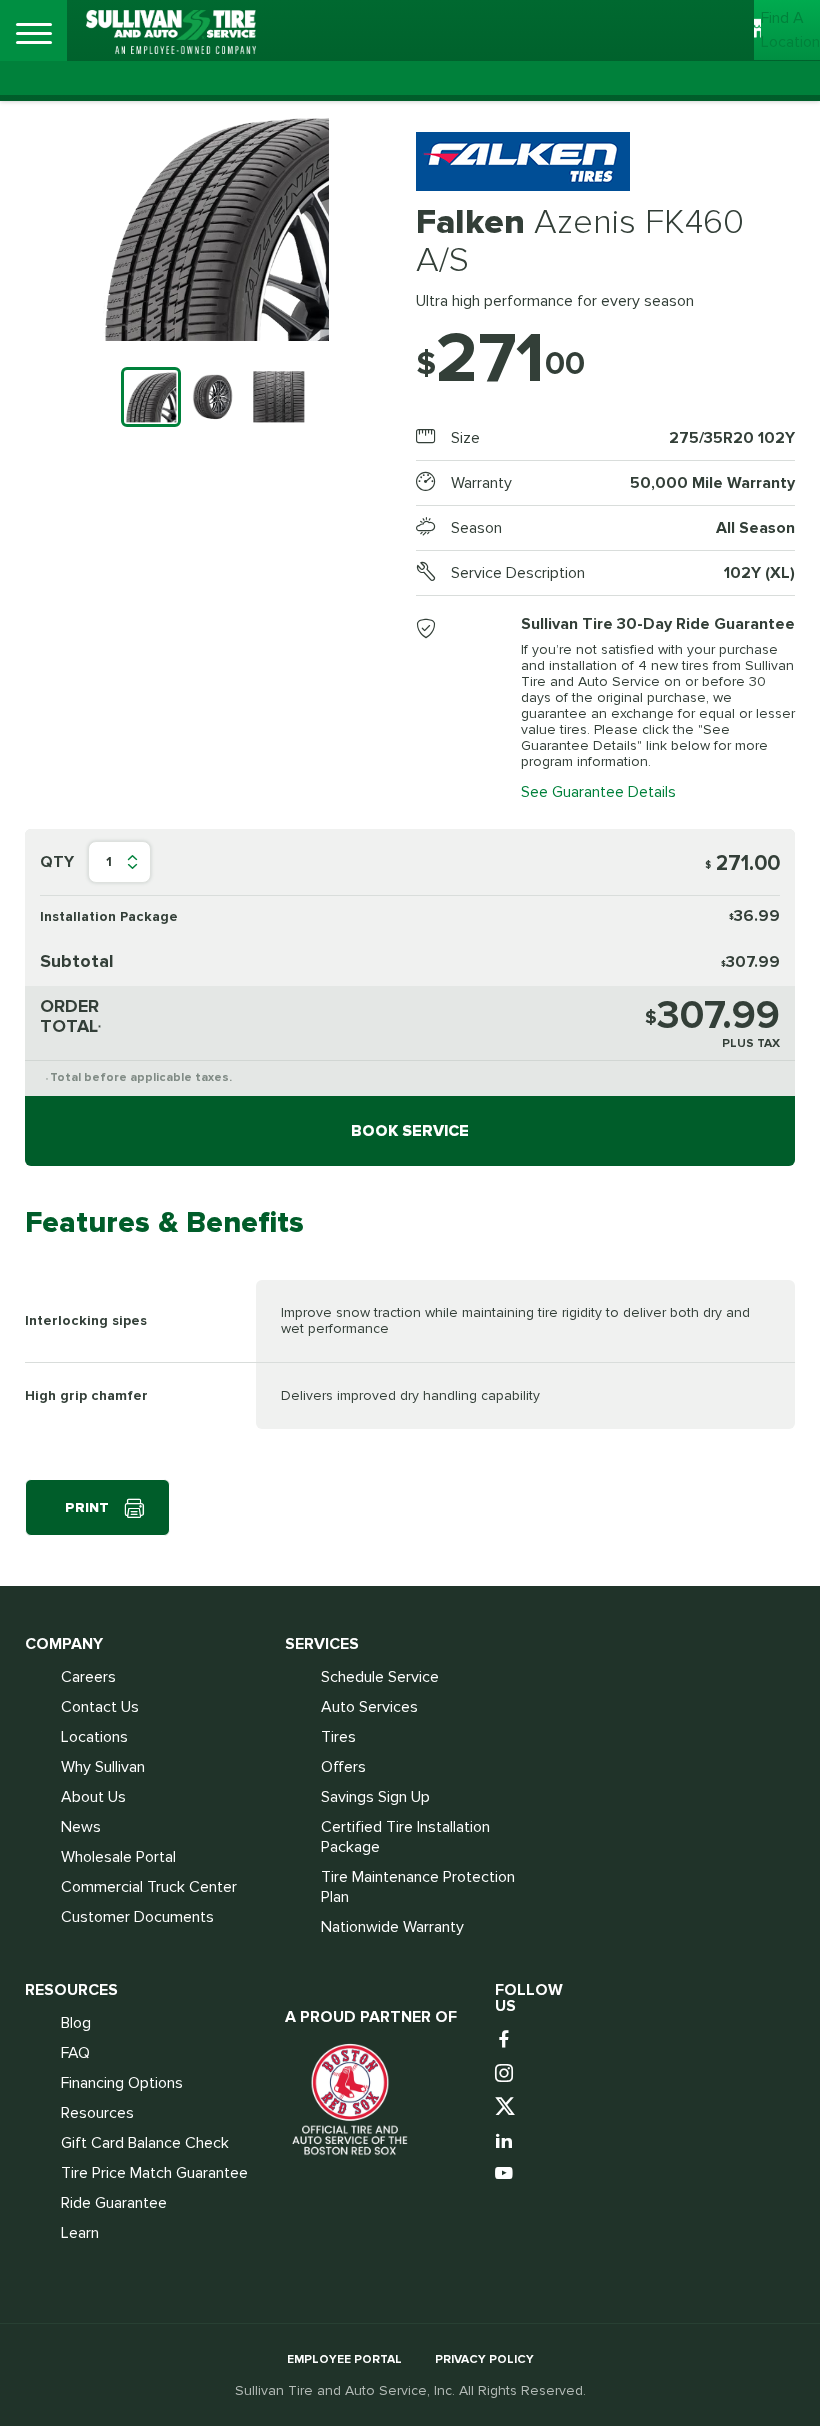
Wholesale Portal (118, 1857)
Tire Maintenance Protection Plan (418, 1887)
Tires (338, 1737)
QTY (57, 862)
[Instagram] (506, 2074)
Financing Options (122, 2083)
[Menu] (33, 33)
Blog (76, 2023)
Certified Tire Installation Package (405, 1837)
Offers (343, 1767)
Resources (97, 2113)
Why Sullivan (103, 1767)
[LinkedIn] (506, 2141)
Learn (80, 2233)
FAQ (75, 2053)
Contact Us (100, 1707)
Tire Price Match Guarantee (154, 2173)
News (81, 1827)
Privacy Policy (484, 2359)
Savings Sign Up (375, 1797)
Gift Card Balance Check (145, 2143)
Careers (88, 1677)
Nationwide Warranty (392, 1927)
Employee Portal (344, 2359)
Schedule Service (380, 1677)
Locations (94, 1737)
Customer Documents (137, 1917)
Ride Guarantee (114, 2203)
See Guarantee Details (598, 792)
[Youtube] (506, 2174)
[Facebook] (506, 2040)
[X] (506, 2107)
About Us (93, 1797)
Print (87, 1507)
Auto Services (369, 1707)
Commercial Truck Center (149, 1887)
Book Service (410, 1131)
